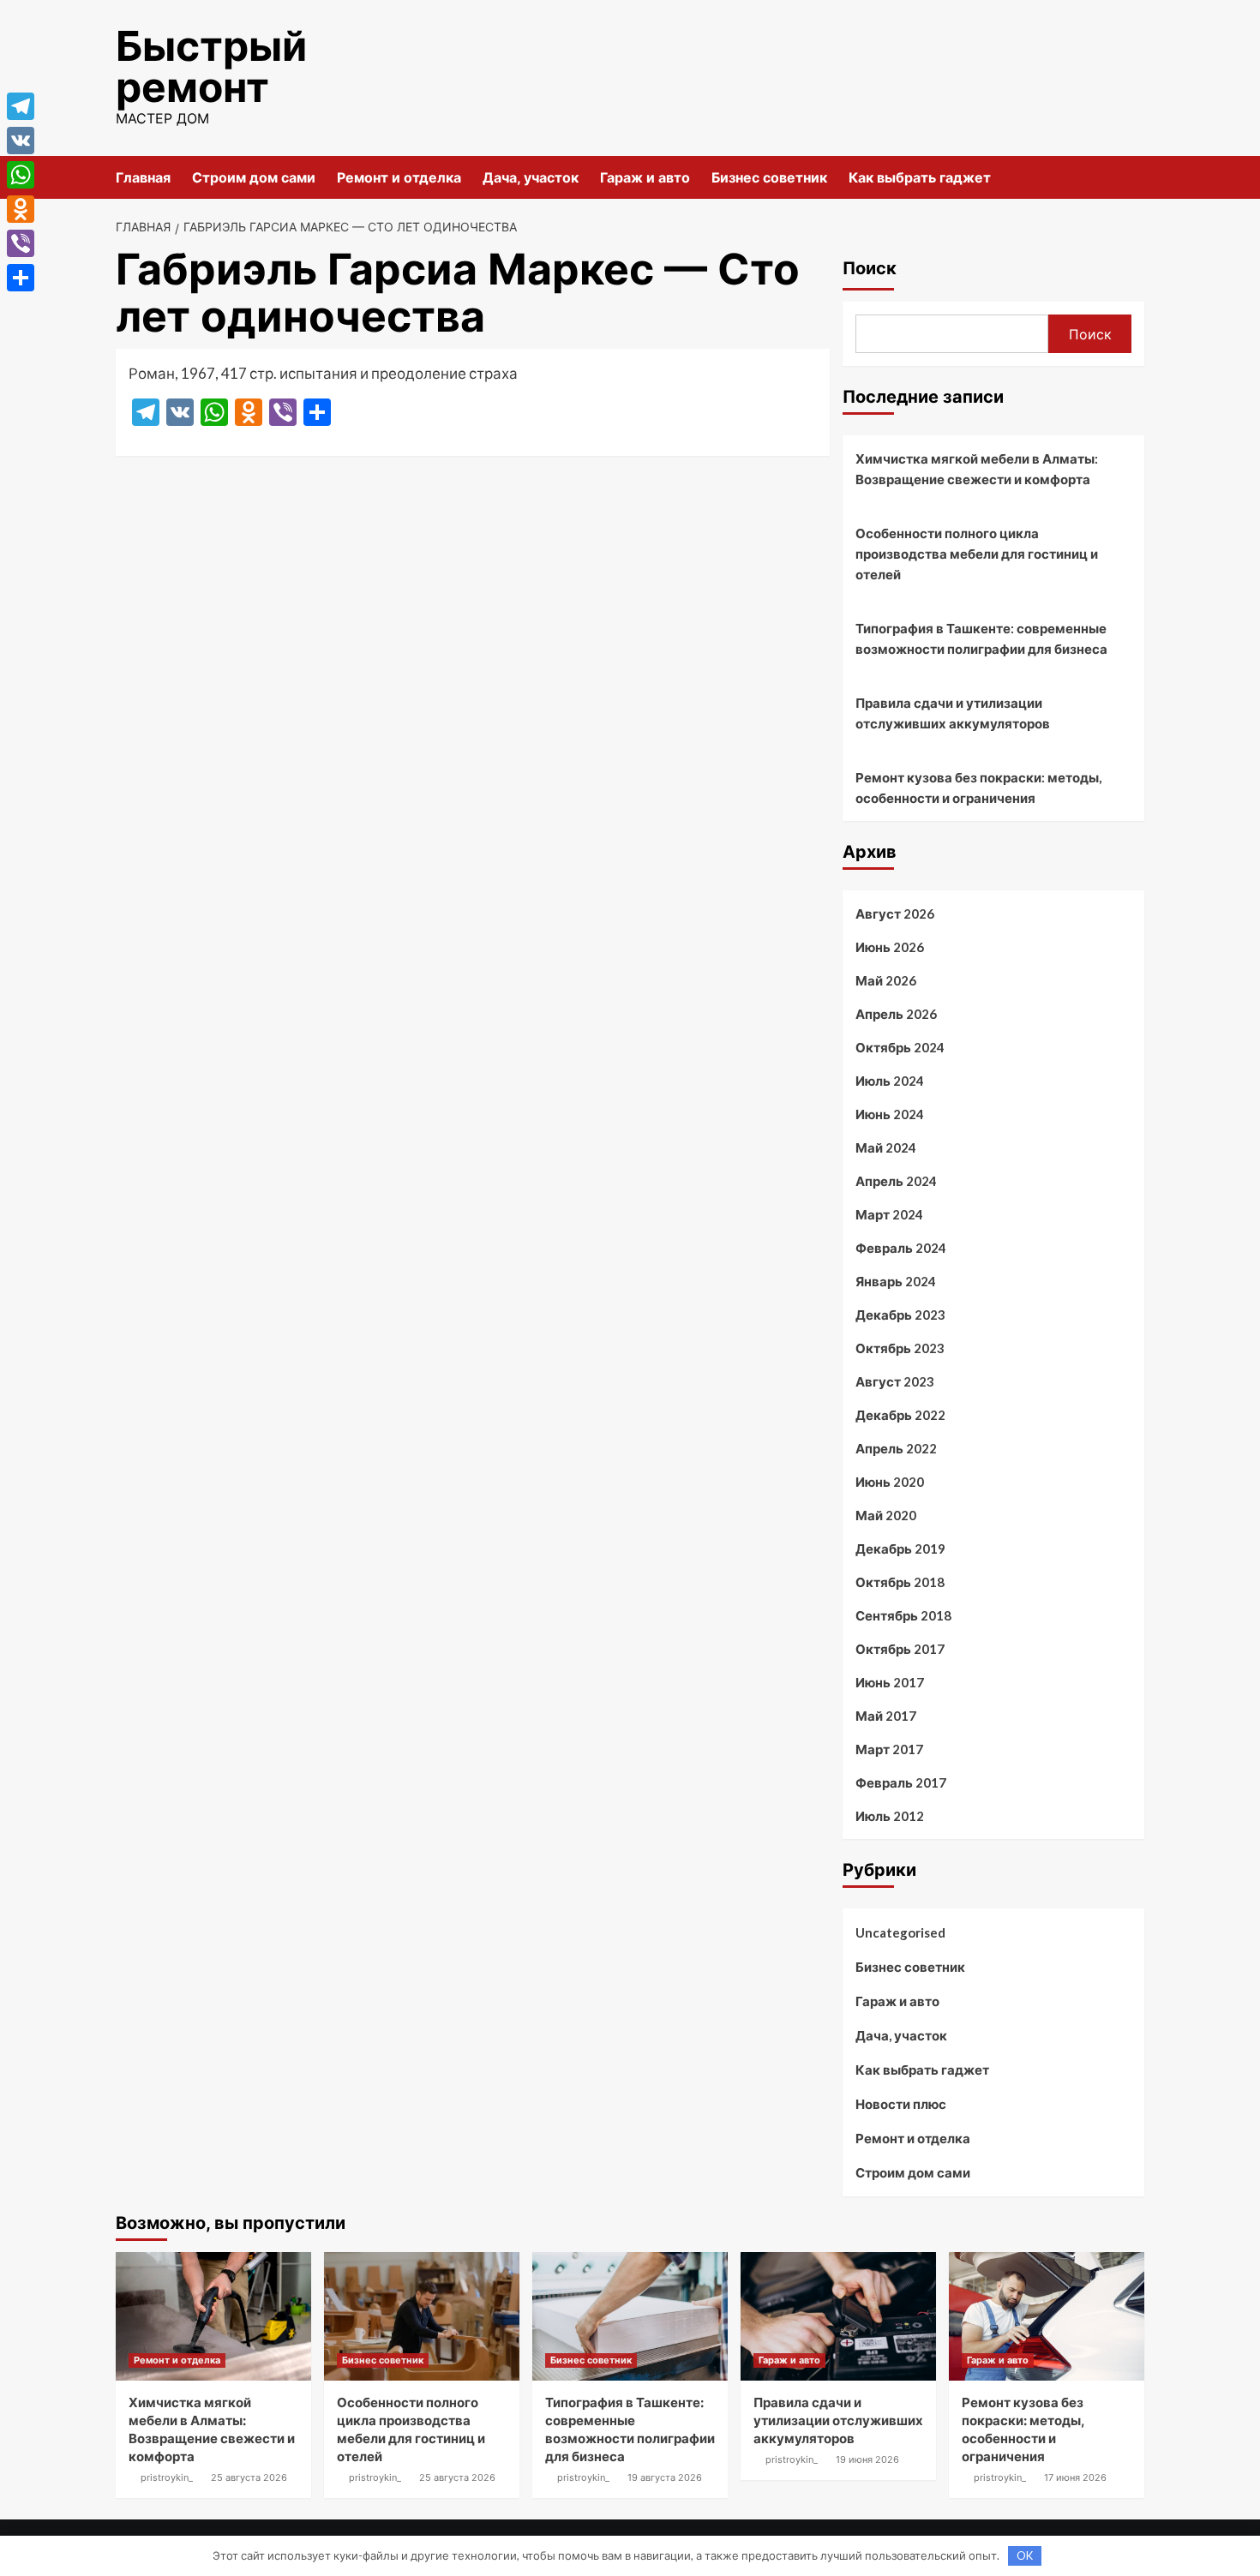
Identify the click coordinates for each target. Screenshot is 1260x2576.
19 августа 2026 (665, 2477)
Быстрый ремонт (211, 66)
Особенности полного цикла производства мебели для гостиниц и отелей (977, 554)
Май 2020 (886, 1515)
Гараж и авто (645, 177)
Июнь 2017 (890, 1682)
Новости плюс (901, 2104)
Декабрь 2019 (900, 1549)
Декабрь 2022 (900, 1415)
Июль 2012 (890, 1816)
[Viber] (21, 243)
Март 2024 (889, 1214)
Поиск (870, 268)
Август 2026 (895, 914)
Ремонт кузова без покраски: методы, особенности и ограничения (978, 788)
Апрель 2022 (896, 1448)
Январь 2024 (896, 1281)
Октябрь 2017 (900, 1649)
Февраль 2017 (901, 1782)
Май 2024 (886, 1147)
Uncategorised (900, 1932)
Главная (143, 177)
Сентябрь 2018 (903, 1615)
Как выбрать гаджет (920, 177)
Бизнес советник (769, 177)
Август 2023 (895, 1381)
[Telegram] (21, 106)
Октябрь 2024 (900, 1047)
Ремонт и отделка (399, 177)
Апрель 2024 (896, 1181)
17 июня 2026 (1075, 2477)
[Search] (1134, 177)
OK (1025, 2555)
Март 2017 (889, 1749)
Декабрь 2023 (900, 1315)
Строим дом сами (254, 177)
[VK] (21, 141)
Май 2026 (886, 980)
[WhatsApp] (21, 175)
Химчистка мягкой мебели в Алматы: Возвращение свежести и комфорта (977, 469)
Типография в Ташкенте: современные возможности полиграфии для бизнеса (981, 638)
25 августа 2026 (249, 2477)
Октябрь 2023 (900, 1348)
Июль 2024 (890, 1081)
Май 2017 (886, 1716)
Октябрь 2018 (900, 1582)
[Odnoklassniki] (21, 209)
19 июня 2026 (867, 2459)
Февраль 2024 (901, 1248)
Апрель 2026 (896, 1014)
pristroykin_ (167, 2477)
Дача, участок (531, 177)
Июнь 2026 (890, 947)
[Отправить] (21, 278)
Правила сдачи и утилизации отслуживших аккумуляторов (953, 713)
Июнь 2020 (890, 1482)
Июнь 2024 (890, 1114)
